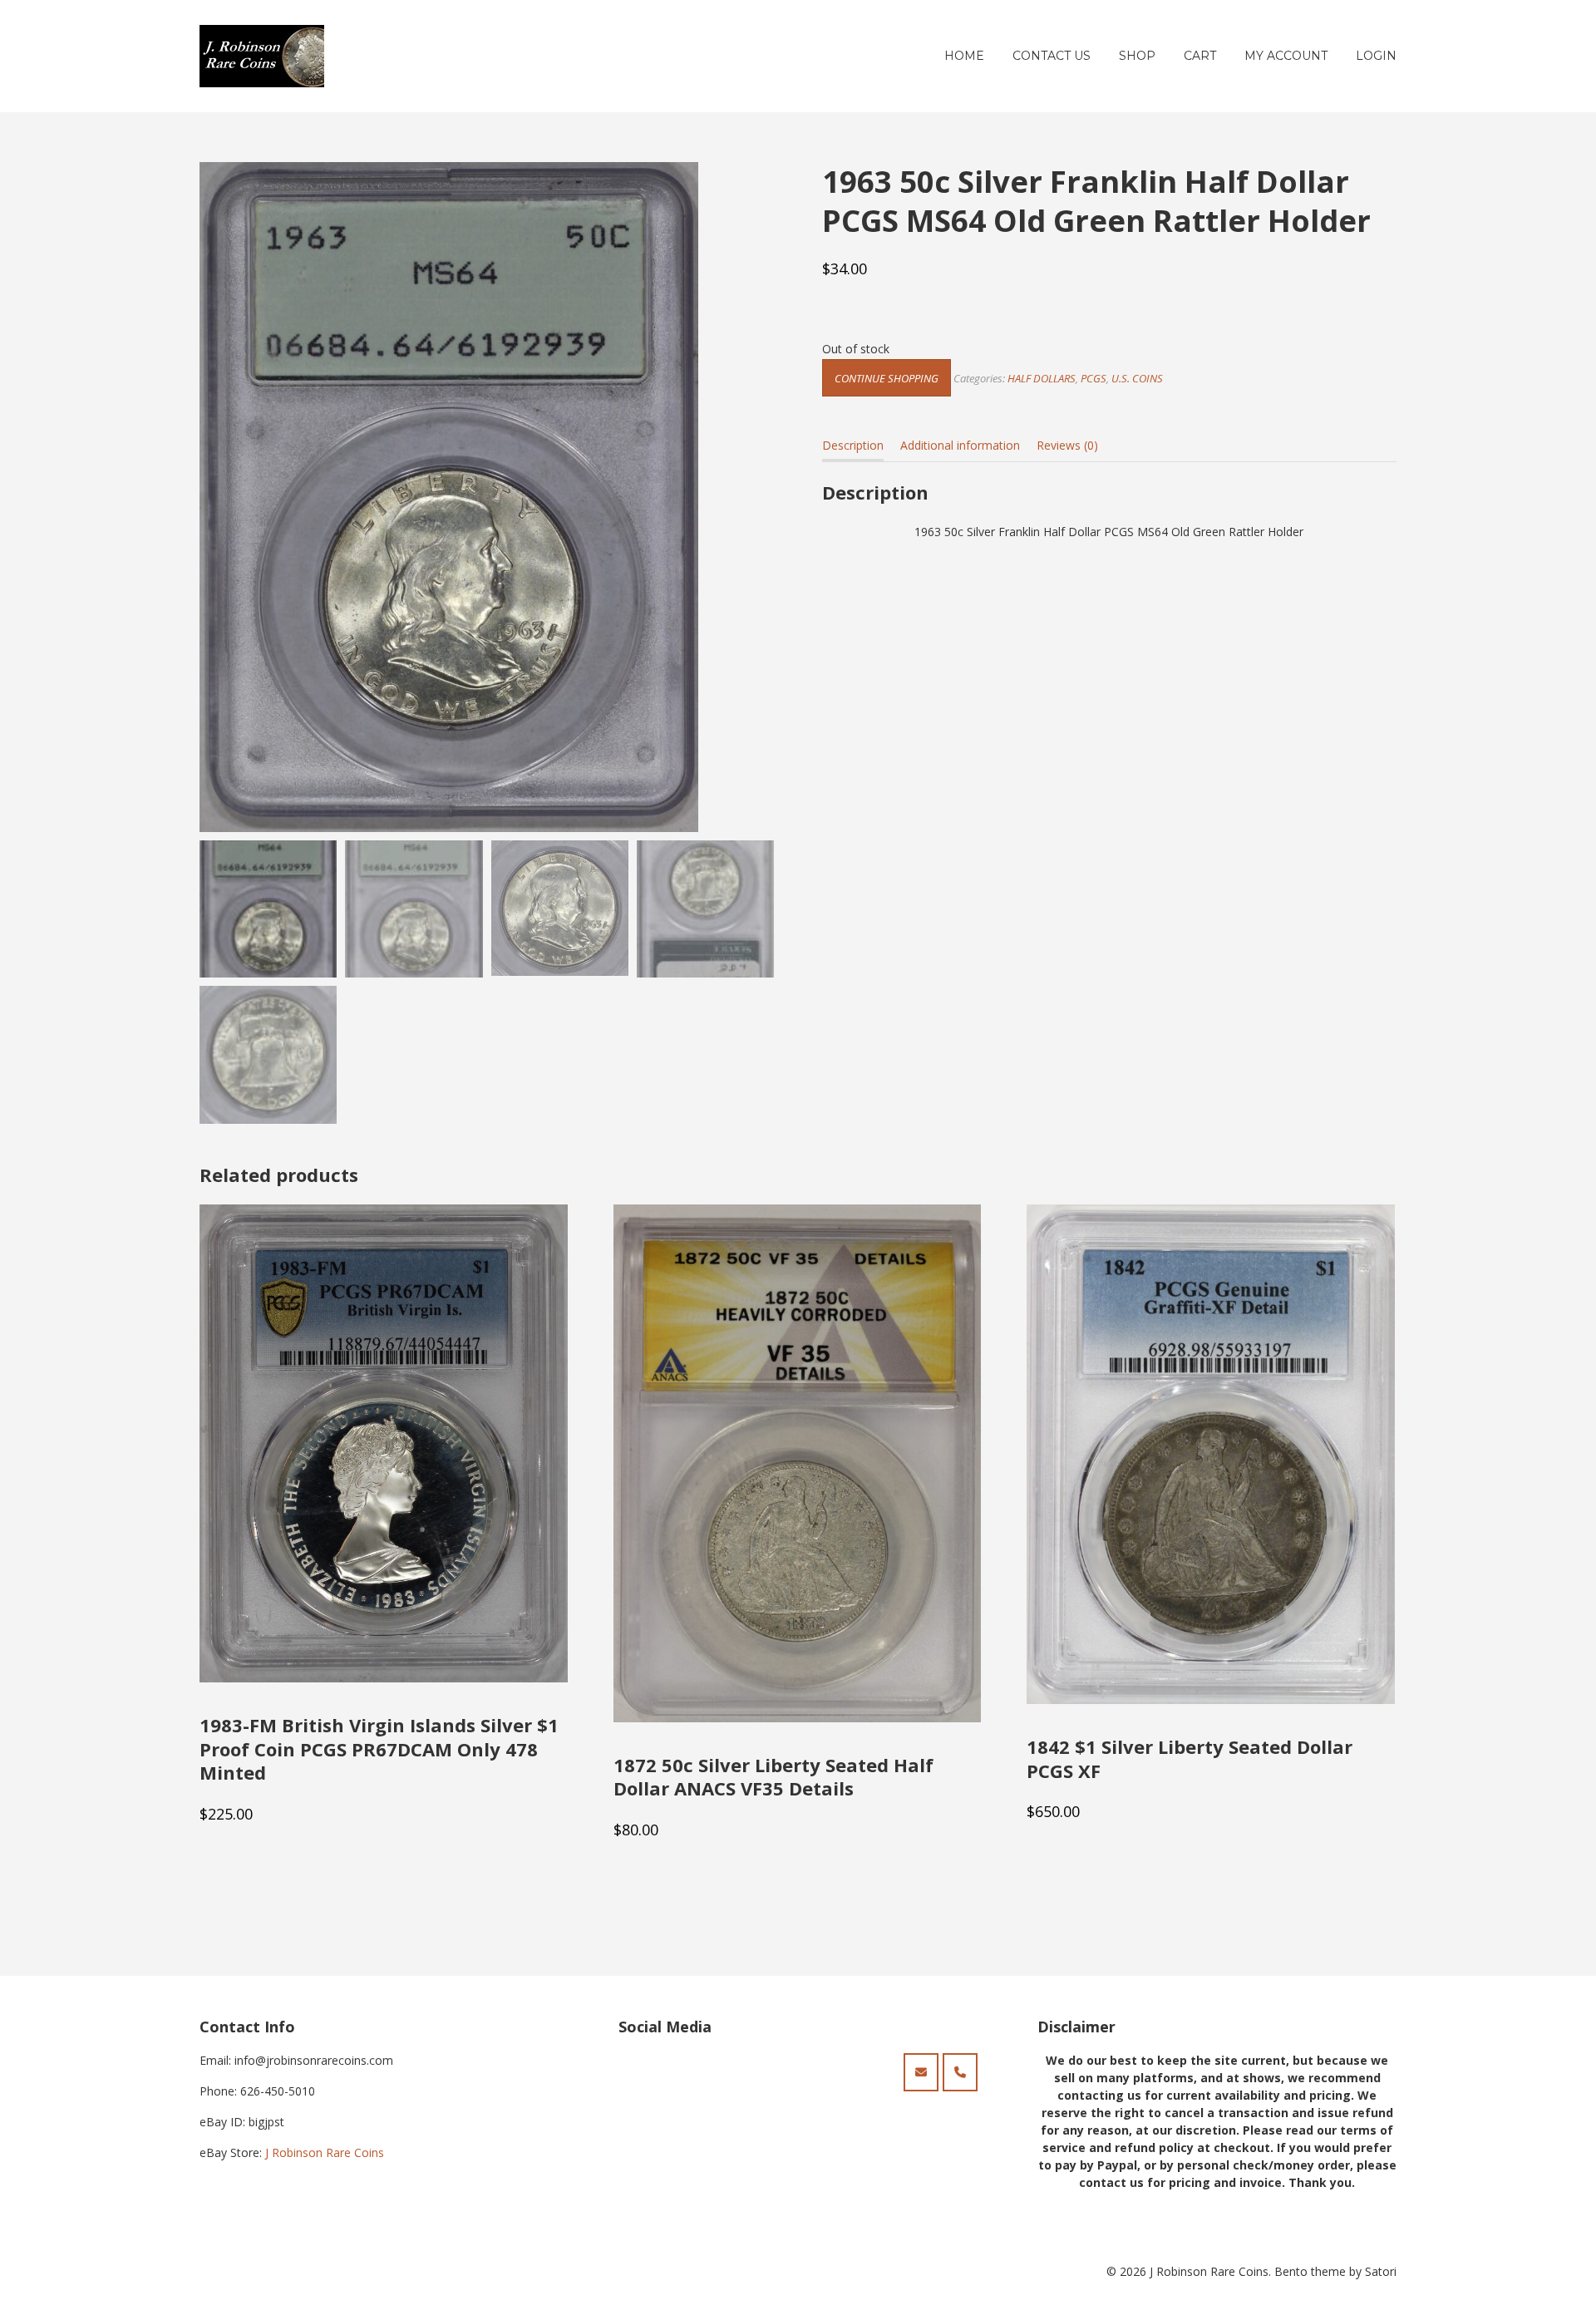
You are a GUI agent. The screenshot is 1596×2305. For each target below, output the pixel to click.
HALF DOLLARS (1042, 378)
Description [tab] (853, 445)
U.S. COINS (1137, 378)
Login (1376, 56)
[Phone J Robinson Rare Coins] (960, 2072)
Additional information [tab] (960, 445)
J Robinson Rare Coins (325, 2152)
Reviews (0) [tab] (1067, 445)
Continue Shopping (887, 378)
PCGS (1094, 378)
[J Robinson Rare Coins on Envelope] (921, 2072)
